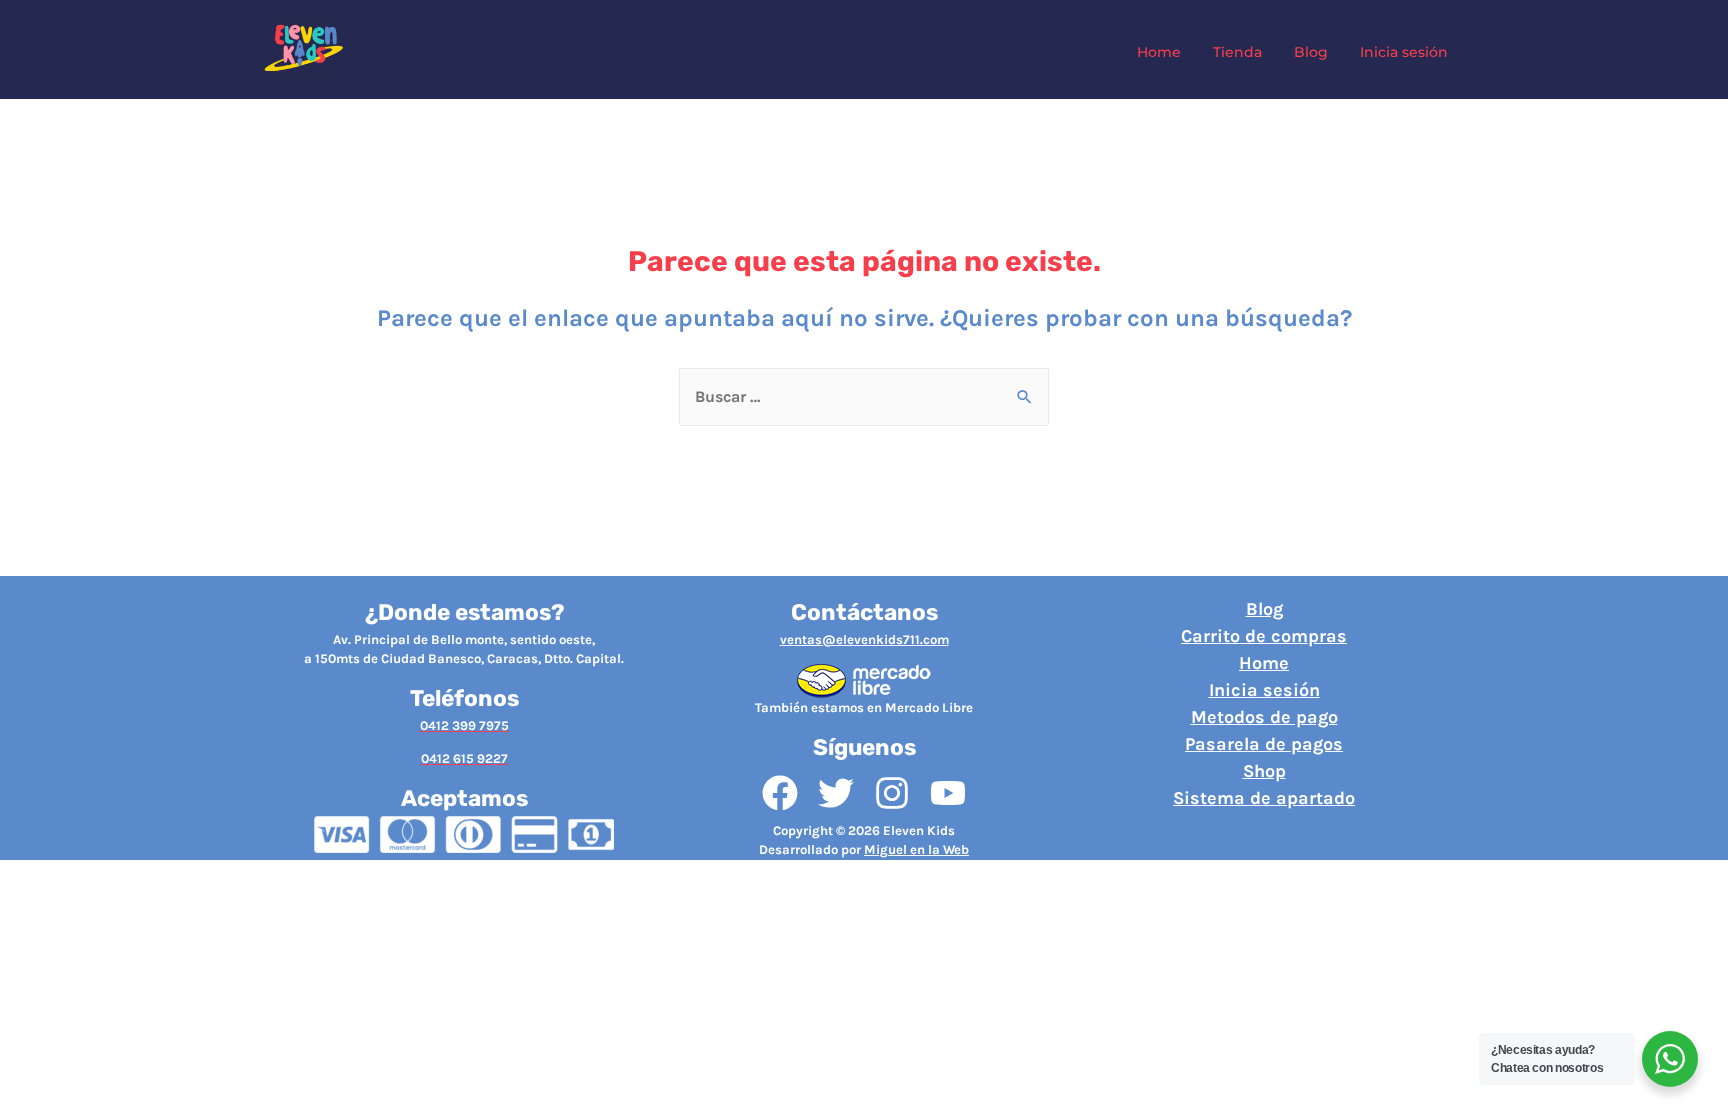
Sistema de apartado (1264, 798)
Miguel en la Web (916, 849)
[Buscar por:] (864, 396)
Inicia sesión (1264, 690)
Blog (1264, 609)
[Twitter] (836, 793)
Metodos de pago (1264, 717)
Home (1264, 663)
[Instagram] (892, 793)
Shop (1264, 771)
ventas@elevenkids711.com (864, 639)
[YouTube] (948, 793)
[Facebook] (780, 793)
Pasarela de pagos (1264, 744)
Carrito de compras (1264, 636)
